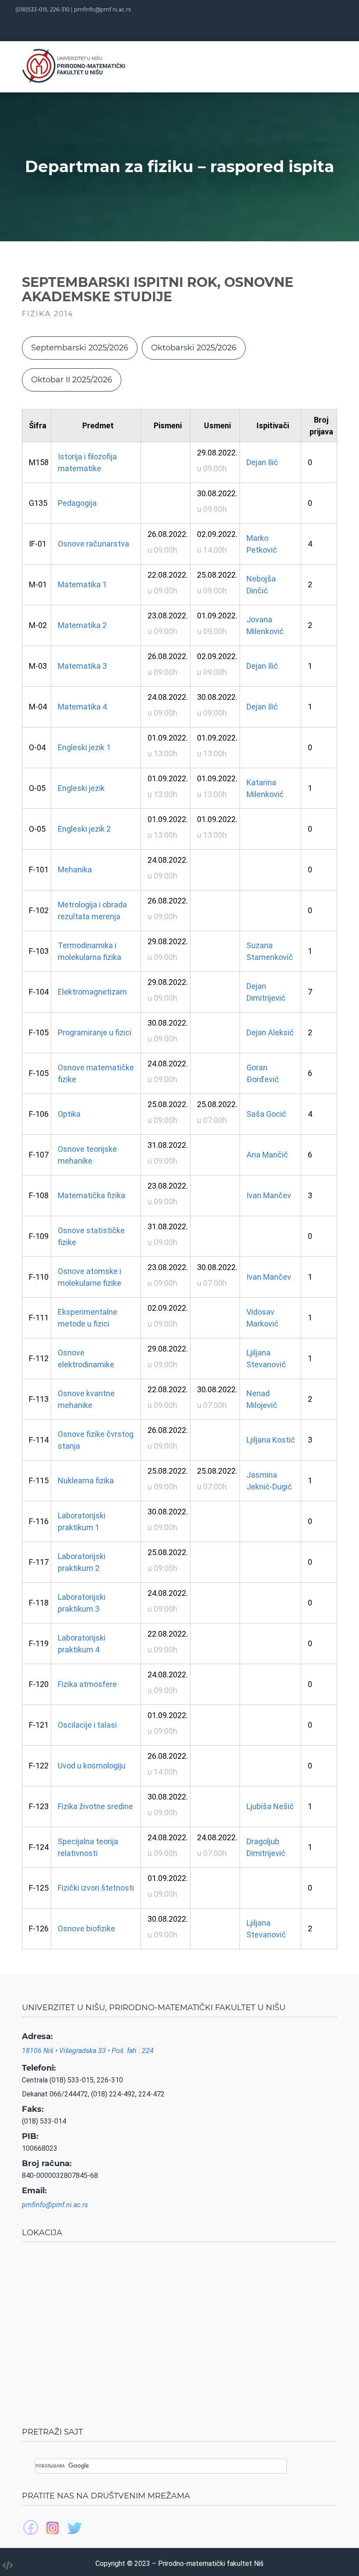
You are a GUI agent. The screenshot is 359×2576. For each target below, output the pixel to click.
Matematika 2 (82, 625)
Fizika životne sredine (95, 1806)
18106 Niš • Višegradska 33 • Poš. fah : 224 (88, 2051)
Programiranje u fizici (95, 1032)
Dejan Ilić (262, 462)
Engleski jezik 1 (84, 747)
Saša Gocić (266, 1114)
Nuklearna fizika (86, 1480)
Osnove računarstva (93, 544)
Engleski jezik (81, 788)
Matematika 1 (82, 584)
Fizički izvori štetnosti (96, 1888)
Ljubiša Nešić (270, 1806)
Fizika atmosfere (87, 1684)
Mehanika (75, 870)
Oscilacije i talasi (87, 1725)
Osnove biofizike (86, 1928)
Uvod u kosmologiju (92, 1766)
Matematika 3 (82, 666)
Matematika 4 (82, 707)
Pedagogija (77, 503)
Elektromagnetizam (92, 992)
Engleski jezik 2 (84, 829)
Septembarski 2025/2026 (80, 348)
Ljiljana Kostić (271, 1440)
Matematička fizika (92, 1195)
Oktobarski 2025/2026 (194, 348)
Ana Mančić (267, 1155)
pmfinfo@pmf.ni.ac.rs (102, 9)
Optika (69, 1114)
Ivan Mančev (269, 1195)
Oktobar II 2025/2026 (72, 380)
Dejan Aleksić (270, 1032)
